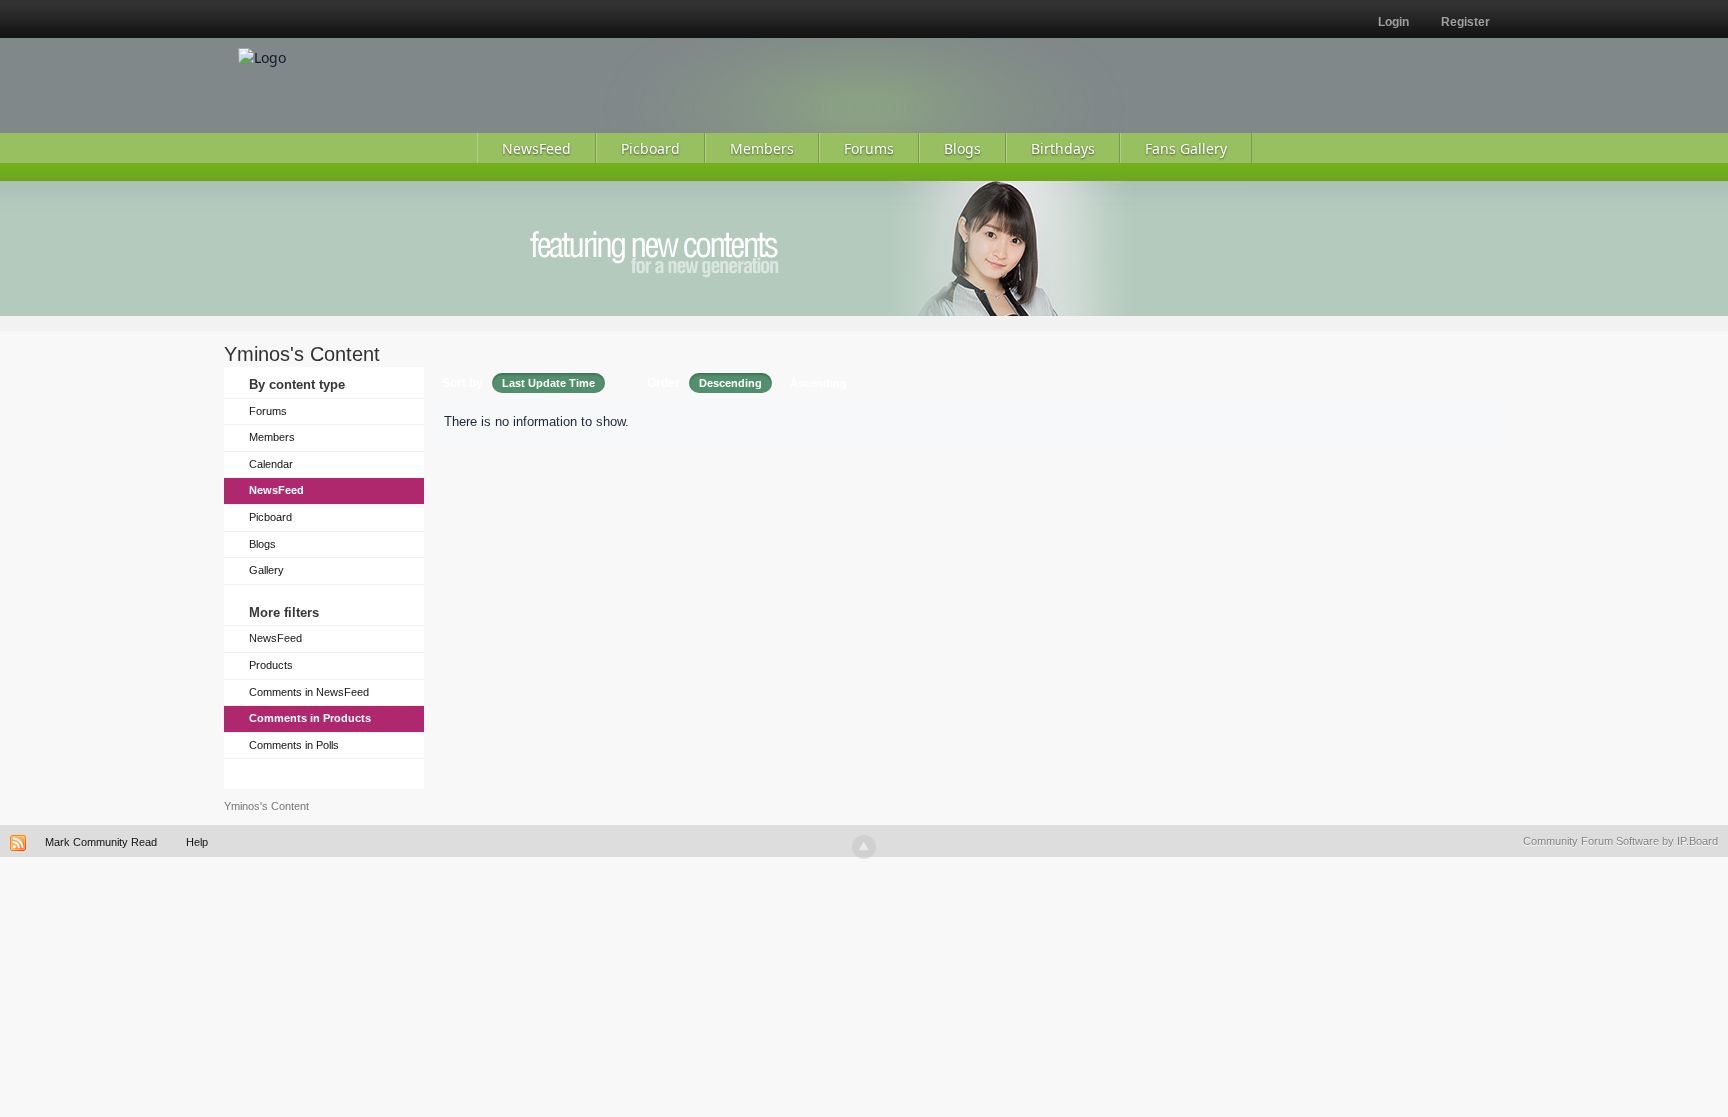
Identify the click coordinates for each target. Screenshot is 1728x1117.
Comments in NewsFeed (309, 692)
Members (272, 437)
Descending (730, 383)
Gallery (266, 570)
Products (271, 665)
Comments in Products (310, 718)
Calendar (271, 464)
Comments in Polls (294, 745)
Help (197, 842)
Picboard (270, 517)
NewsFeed (276, 490)
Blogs (262, 544)
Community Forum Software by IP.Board (1620, 841)
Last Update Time (548, 383)
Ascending (818, 383)
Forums (268, 411)
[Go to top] (864, 847)
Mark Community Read (101, 842)
